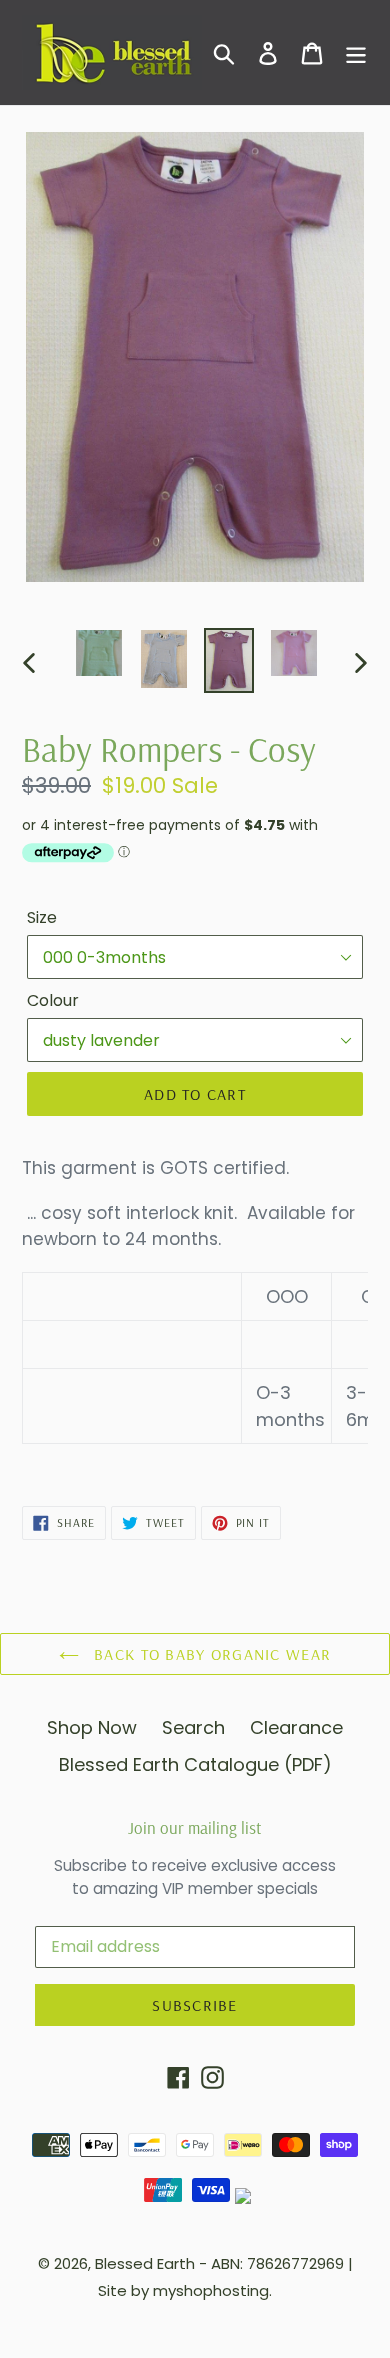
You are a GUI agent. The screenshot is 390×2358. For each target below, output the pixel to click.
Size (42, 917)
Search (193, 1727)
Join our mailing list (195, 1828)
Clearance (296, 1727)
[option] (99, 653)
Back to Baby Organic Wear (210, 1654)
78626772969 (295, 2263)
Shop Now (92, 1727)
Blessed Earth (145, 2263)
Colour (53, 1000)
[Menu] (356, 52)
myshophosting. (212, 2290)
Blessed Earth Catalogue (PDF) (195, 1764)
